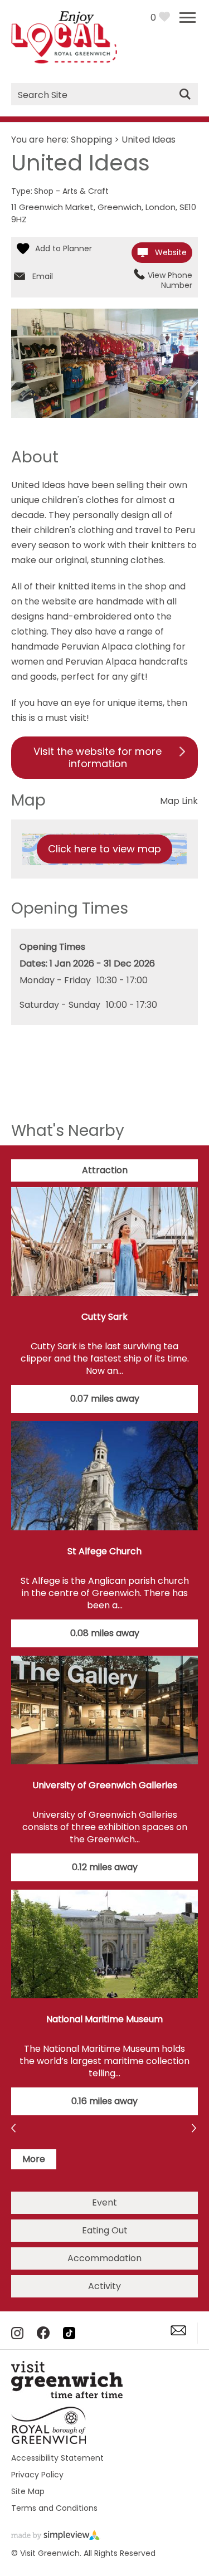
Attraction (105, 1170)
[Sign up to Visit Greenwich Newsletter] (178, 2332)
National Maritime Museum (104, 2019)
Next (14, 2129)
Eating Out (105, 2230)
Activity (104, 2286)
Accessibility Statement (57, 2458)
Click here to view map (104, 849)
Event (104, 2202)
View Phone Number (170, 280)
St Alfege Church (104, 1551)
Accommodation (104, 2258)
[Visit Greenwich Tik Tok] (69, 2336)
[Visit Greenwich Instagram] (17, 2336)
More (34, 2159)
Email (43, 276)
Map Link (179, 801)
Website (171, 252)
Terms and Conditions (54, 2508)
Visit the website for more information (98, 757)
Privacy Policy (37, 2475)
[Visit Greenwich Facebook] (43, 2336)
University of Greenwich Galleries (105, 1785)
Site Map (28, 2491)
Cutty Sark (104, 1317)
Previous (195, 2129)
